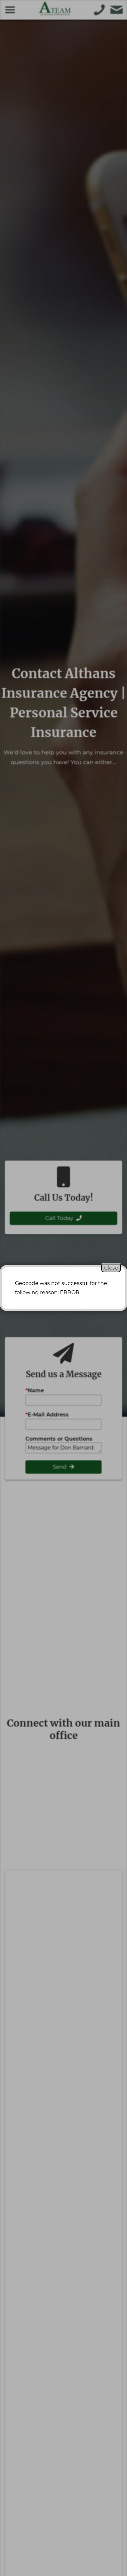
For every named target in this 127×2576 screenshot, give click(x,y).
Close (111, 1268)
